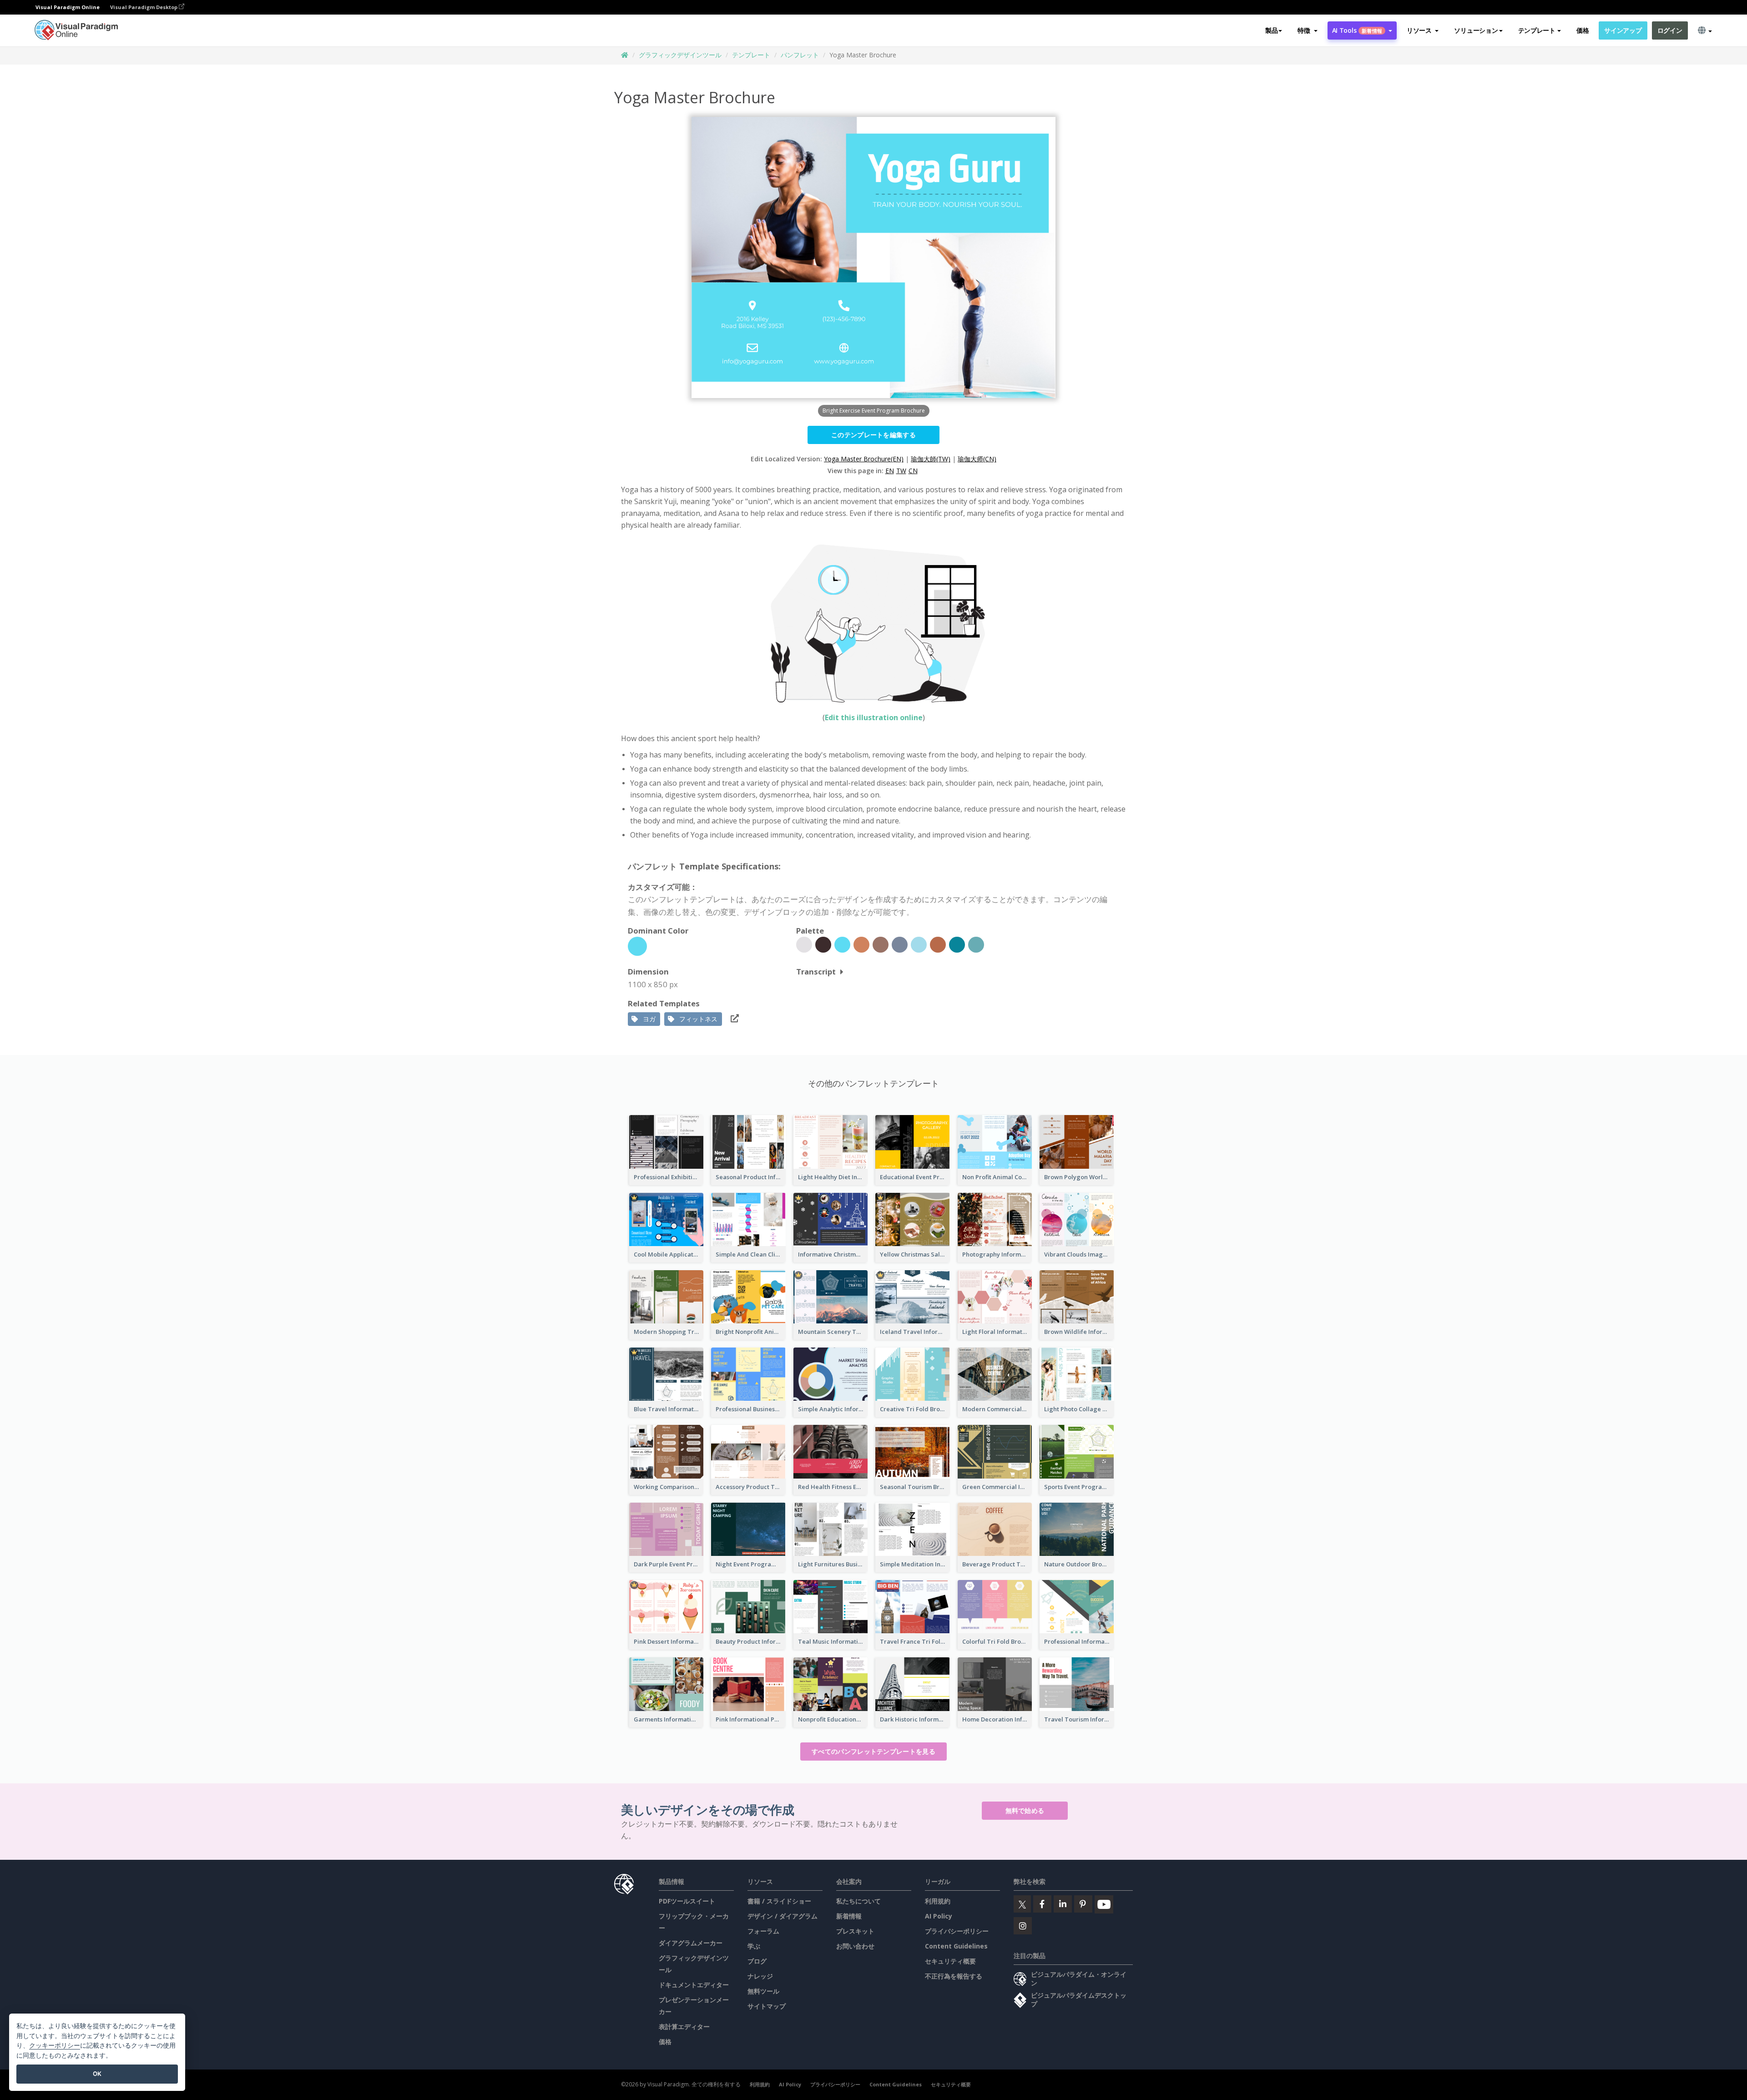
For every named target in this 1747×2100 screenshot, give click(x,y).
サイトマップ (767, 2006)
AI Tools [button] (1357, 30)
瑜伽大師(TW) (931, 459)
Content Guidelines (956, 1946)
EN (890, 471)
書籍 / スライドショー (779, 1901)
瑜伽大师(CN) (977, 459)
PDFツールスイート (687, 1901)
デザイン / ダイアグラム (783, 1916)
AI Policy (939, 1916)
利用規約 (938, 1901)
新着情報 (849, 1916)
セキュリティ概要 (950, 1961)
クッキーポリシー (55, 2045)
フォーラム (763, 1931)
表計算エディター (684, 2027)
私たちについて (858, 1901)
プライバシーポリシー (957, 1931)
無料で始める (1025, 1810)
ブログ (757, 1961)
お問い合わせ (855, 1946)
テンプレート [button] (1537, 30)
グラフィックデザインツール (680, 55)
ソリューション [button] (1476, 30)
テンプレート (751, 55)
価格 (1583, 30)
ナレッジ (760, 1976)
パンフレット (800, 55)
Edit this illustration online (874, 717)
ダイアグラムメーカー (691, 1943)
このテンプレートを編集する (873, 435)
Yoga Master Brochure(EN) (864, 459)
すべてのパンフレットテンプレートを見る (873, 1751)
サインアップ (1623, 30)
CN (913, 471)
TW (901, 471)
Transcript (816, 972)
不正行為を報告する (954, 1976)
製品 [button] (1271, 30)
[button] (1307, 30)
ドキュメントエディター (694, 1985)
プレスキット (855, 1931)
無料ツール (763, 1991)
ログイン (1670, 30)
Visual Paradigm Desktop (144, 7)
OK (97, 2074)
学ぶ (754, 1946)
